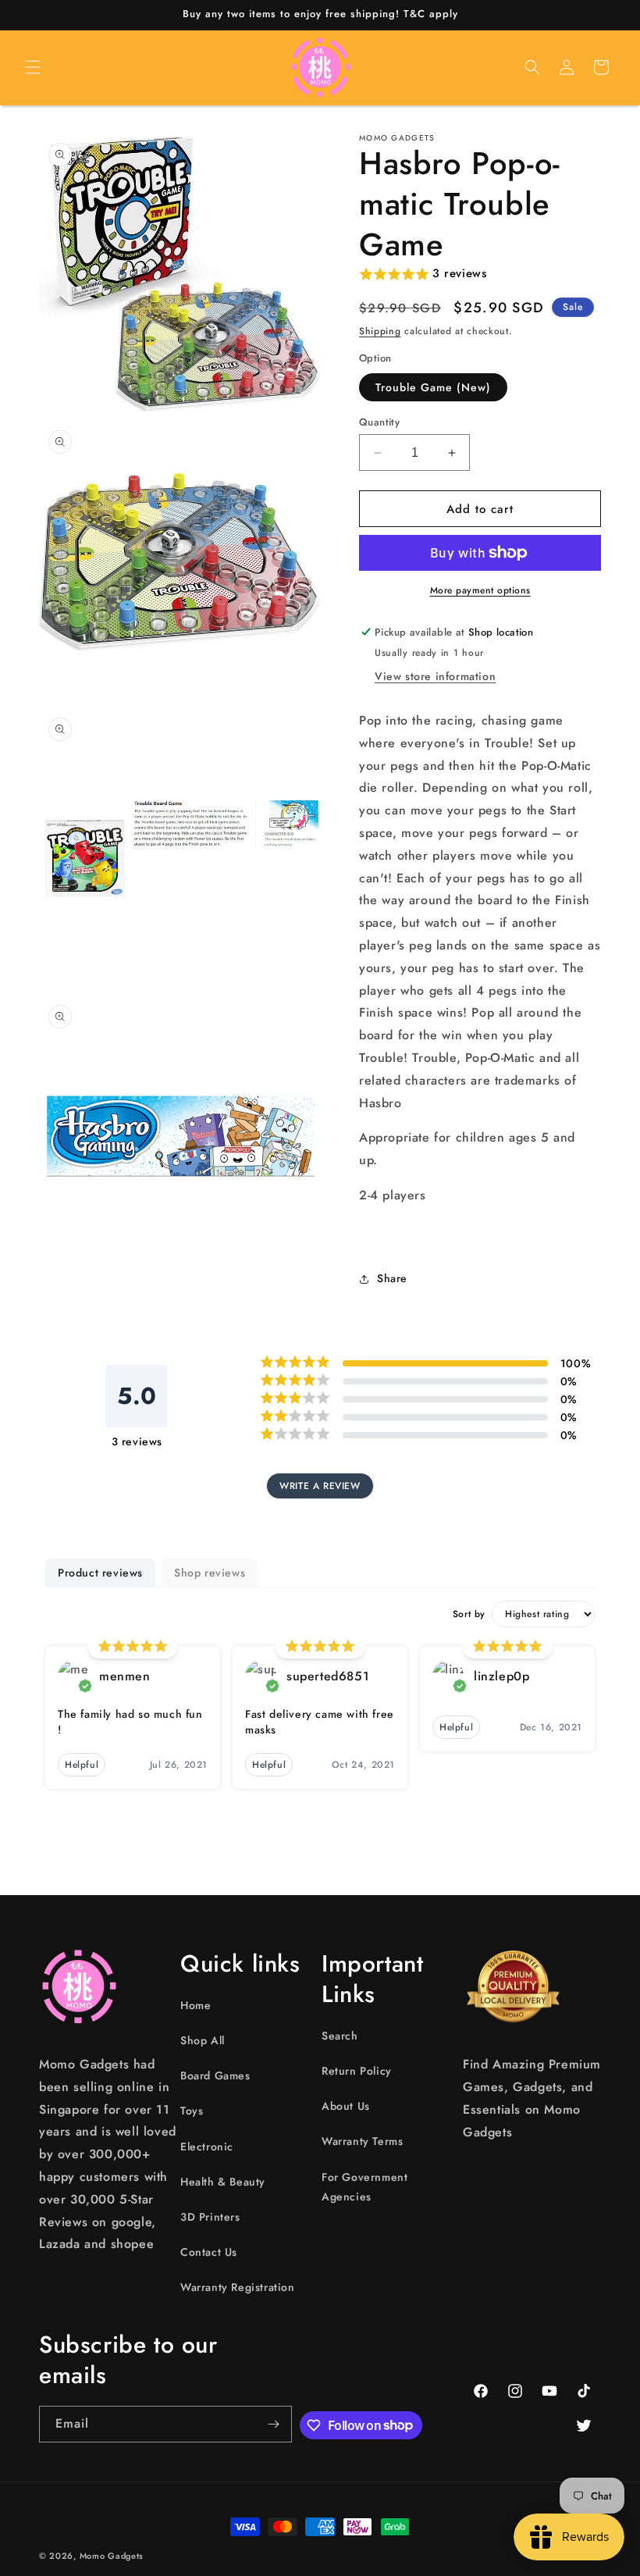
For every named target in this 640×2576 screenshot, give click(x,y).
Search (340, 2036)
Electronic (207, 2147)
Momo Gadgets (112, 2556)
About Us (346, 2106)
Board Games (215, 2075)
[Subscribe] (274, 2424)
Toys (192, 2111)
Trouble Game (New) (433, 387)
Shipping (380, 331)
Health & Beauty (223, 2182)
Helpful (82, 1765)
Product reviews (100, 1573)
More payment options (480, 590)
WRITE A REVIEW (320, 1486)
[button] (33, 67)
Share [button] (392, 1278)
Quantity (379, 422)
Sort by (469, 1614)
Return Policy (357, 2071)
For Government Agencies (364, 2187)
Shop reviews (210, 1573)
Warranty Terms (362, 2141)
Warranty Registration (238, 2287)
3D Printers (210, 2217)
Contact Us (209, 2252)
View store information (435, 676)
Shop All (203, 2040)
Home (196, 2005)
